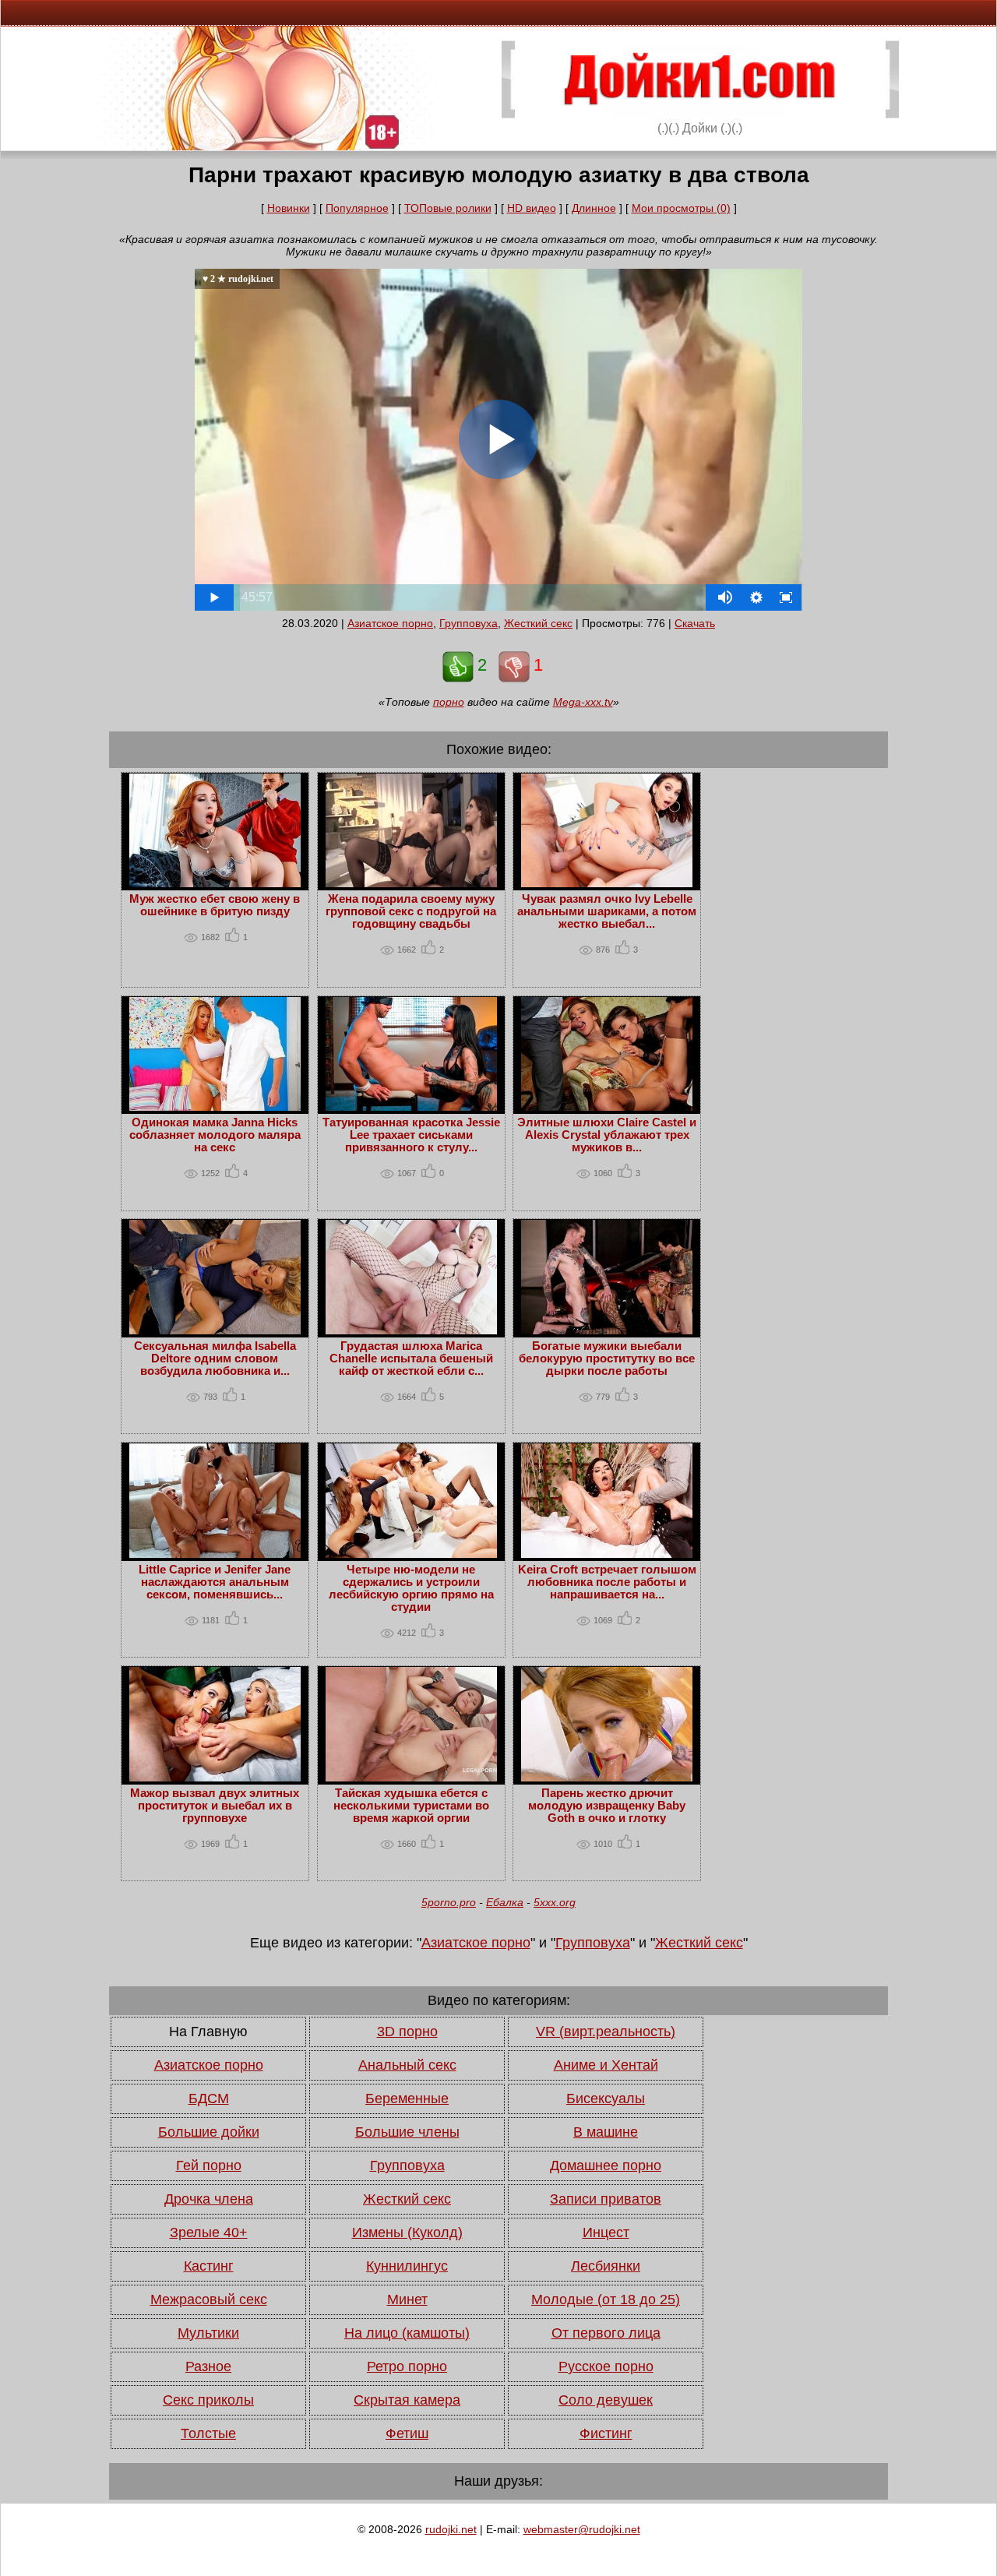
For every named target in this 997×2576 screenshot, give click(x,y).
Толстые (208, 2433)
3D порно (407, 2032)
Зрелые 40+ (209, 2232)
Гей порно (209, 2165)
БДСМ (209, 2099)
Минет (407, 2299)
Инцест (606, 2232)
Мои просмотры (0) (681, 208)
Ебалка (505, 1902)
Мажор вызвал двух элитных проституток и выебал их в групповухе (215, 1806)
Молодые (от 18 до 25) (606, 2299)
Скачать (695, 623)
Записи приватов (606, 2199)
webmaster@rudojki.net (582, 2529)
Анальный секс (407, 2065)
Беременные (407, 2099)
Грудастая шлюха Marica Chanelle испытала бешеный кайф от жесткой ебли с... (411, 1358)
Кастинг (209, 2266)
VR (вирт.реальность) (606, 2032)
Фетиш (407, 2433)
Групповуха (469, 623)
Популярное (357, 208)
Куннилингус (407, 2266)
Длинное (594, 208)
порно (449, 702)
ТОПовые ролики (448, 208)
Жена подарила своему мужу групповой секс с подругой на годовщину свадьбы (411, 911)
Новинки (289, 208)
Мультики (208, 2333)
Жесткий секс (538, 623)
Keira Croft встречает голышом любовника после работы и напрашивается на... (607, 1582)
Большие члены (407, 2132)
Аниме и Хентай (606, 2065)
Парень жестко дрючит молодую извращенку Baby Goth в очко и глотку (607, 1806)
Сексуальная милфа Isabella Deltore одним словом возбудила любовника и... (215, 1358)
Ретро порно (407, 2366)
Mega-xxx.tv (583, 702)
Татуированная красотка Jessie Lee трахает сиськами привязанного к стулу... (411, 1135)
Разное (208, 2366)
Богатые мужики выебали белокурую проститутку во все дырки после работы (607, 1358)
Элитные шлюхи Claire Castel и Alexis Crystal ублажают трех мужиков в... (607, 1135)
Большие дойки (209, 2132)
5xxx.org (555, 1902)
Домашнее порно (606, 2165)
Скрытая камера (407, 2400)
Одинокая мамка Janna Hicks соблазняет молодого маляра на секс (215, 1135)
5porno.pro (449, 1902)
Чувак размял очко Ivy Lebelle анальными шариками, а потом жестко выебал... (607, 911)
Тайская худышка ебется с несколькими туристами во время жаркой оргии (411, 1806)
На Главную (208, 2032)
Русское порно (606, 2366)
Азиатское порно (390, 623)
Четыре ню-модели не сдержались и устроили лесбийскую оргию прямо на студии (411, 1588)
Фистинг (606, 2433)
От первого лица (606, 2333)
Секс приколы (208, 2400)
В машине (606, 2132)
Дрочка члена (209, 2199)
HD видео (532, 208)
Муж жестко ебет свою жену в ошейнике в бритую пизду (215, 905)
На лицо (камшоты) (407, 2333)
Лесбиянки (606, 2266)
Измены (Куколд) (407, 2232)
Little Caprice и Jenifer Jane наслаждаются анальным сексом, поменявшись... (215, 1582)
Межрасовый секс (209, 2299)
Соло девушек (606, 2400)
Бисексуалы (606, 2099)
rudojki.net (451, 2529)
